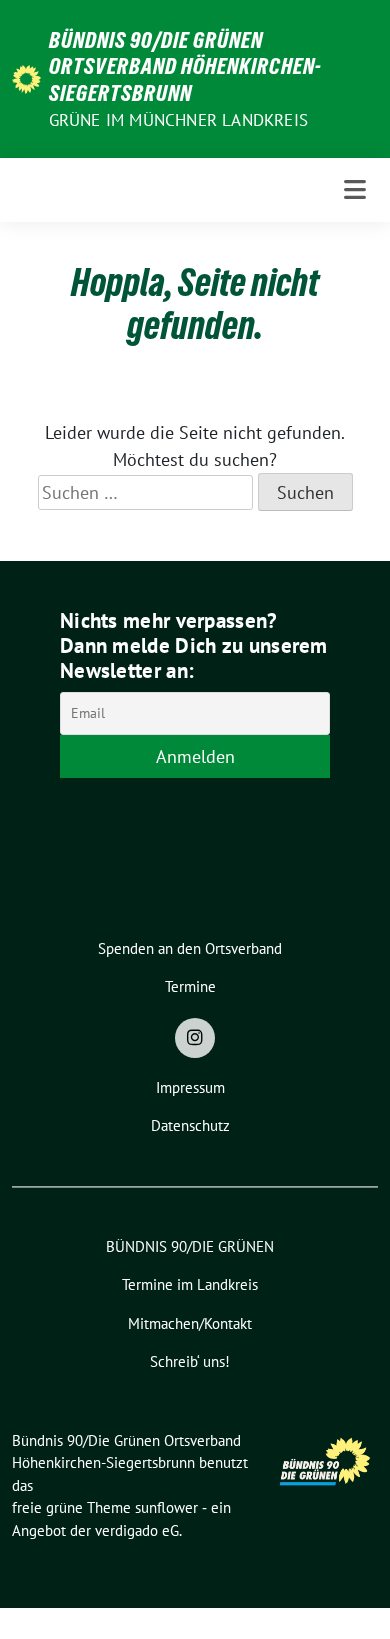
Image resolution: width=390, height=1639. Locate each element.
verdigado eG (137, 1530)
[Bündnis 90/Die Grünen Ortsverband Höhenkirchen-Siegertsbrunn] (26, 77)
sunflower (166, 1507)
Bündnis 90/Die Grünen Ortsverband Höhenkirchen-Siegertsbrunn (185, 66)
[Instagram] (195, 1038)
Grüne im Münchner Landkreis (178, 120)
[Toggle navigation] (355, 190)
